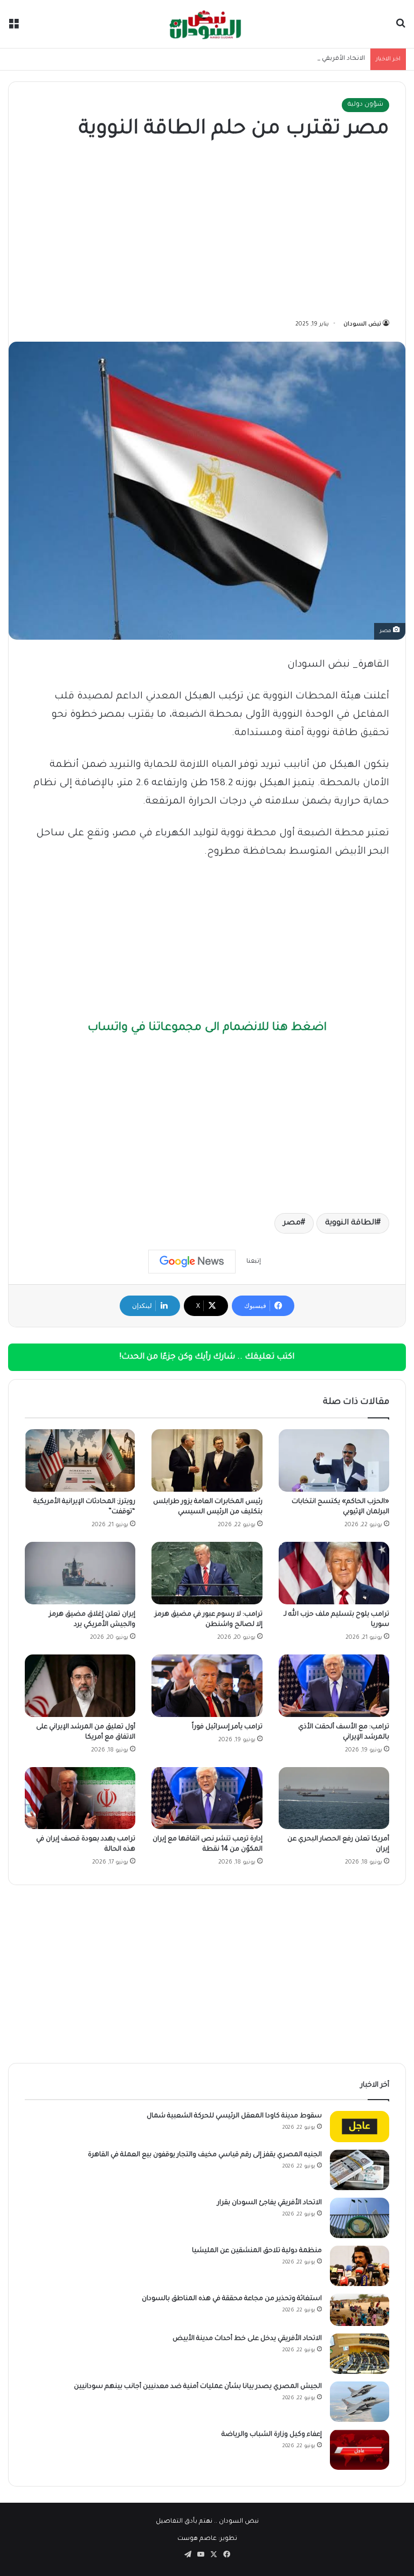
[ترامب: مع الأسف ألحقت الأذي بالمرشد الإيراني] (334, 1686)
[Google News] (192, 1262)
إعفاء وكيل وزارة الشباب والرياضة (272, 2435)
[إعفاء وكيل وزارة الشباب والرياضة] (360, 2450)
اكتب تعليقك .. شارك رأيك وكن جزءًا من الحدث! (207, 1357)
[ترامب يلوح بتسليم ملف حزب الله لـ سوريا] (334, 1573)
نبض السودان (362, 324)
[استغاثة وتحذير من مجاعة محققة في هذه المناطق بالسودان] (360, 2310)
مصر (292, 1223)
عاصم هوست (197, 2539)
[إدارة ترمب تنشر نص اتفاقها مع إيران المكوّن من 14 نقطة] (207, 1798)
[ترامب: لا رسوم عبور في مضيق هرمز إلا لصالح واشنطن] (207, 1573)
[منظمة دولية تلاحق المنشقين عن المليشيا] (360, 2266)
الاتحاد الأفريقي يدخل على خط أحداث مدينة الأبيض (247, 2339)
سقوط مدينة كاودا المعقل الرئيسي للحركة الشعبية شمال (234, 2116)
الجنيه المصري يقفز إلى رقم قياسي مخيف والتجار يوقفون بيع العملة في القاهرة (205, 2155)
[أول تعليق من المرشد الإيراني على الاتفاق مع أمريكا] (80, 1686)
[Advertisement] (207, 232)
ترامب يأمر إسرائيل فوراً (227, 1727)
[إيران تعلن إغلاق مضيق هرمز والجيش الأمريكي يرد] (80, 1573)
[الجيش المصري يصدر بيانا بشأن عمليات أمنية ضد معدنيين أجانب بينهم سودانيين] (360, 2402)
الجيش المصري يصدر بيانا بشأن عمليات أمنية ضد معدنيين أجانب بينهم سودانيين (198, 2387)
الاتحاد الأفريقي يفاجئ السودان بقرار (314, 59)
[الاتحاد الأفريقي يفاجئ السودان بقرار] (360, 2218)
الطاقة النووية (351, 1223)
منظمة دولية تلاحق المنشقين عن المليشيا (257, 2251)
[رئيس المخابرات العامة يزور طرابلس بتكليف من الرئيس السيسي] (207, 1460)
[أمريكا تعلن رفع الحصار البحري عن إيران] (334, 1798)
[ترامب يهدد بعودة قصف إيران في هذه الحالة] (80, 1798)
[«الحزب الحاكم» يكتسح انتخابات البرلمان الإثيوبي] (334, 1460)
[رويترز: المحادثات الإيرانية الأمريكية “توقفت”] (80, 1460)
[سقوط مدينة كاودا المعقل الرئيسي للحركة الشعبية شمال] (360, 2127)
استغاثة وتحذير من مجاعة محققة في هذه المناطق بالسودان (232, 2299)
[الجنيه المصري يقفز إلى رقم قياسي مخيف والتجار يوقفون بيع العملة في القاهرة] (360, 2170)
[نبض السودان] (207, 24)
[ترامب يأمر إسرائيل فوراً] (207, 1686)
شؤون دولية (365, 105)
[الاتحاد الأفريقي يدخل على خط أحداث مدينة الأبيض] (360, 2354)
